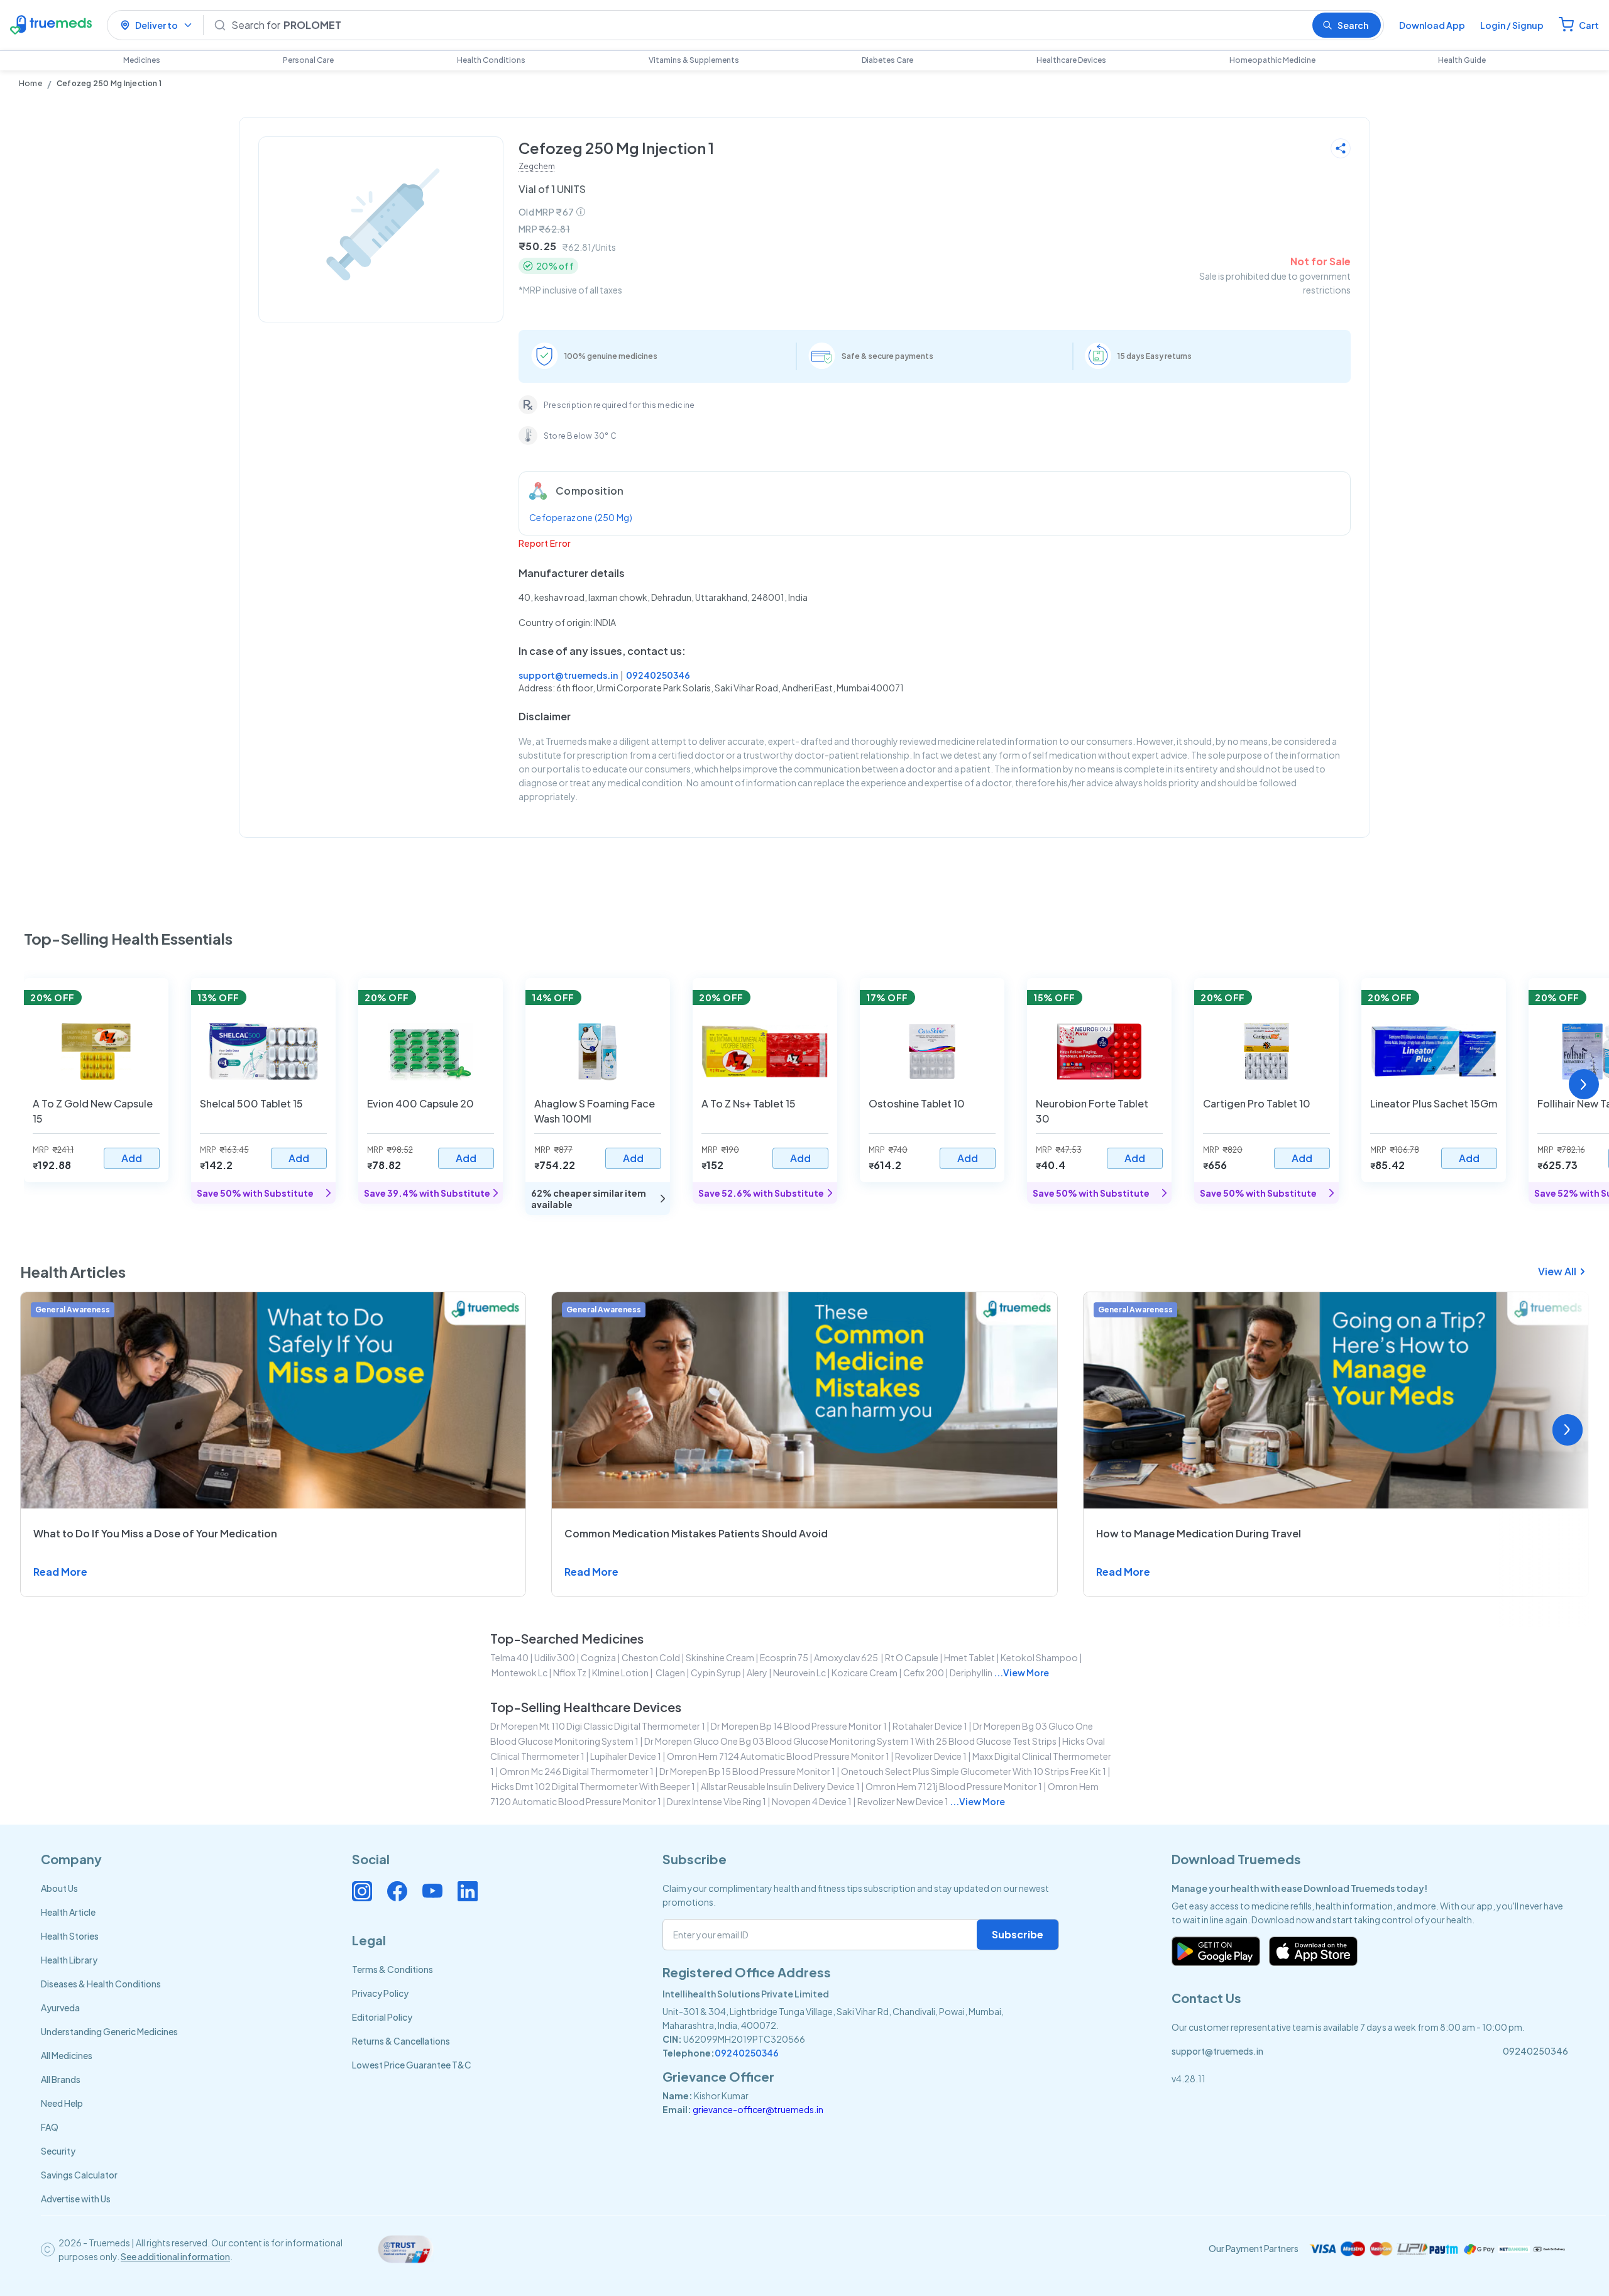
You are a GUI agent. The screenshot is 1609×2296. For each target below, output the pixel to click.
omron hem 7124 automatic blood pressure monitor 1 (778, 1756)
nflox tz (570, 1673)
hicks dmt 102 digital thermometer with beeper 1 (593, 1786)
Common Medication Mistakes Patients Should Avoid (696, 1533)
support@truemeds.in (568, 675)
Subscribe (1018, 1934)
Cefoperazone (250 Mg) (581, 517)
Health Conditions (491, 60)
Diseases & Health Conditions (101, 1984)
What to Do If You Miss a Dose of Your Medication (155, 1533)
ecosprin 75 (784, 1657)
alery (757, 1673)
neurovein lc (799, 1673)
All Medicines (67, 2055)
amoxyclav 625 (847, 1657)
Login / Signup (1512, 25)
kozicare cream (865, 1673)
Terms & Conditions (393, 1969)
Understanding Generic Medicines (109, 2031)
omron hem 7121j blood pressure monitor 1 (954, 1786)
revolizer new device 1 (903, 1801)
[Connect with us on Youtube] (432, 1891)
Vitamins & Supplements (694, 60)
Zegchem (537, 166)
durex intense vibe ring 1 (717, 1801)
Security (58, 2151)
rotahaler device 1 (930, 1726)
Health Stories (70, 1936)
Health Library (69, 1960)
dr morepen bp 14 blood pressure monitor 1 (799, 1726)
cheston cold (651, 1657)
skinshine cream (720, 1657)
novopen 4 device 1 (812, 1801)
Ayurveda (60, 2008)
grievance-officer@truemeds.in (758, 2109)
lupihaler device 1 (626, 1756)
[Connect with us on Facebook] (397, 1891)
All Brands (61, 2079)
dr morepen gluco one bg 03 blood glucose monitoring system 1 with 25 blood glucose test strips (850, 1741)
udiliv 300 (555, 1657)
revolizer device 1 (931, 1756)
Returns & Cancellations (401, 2041)
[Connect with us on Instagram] (362, 1891)
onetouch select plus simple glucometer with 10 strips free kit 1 (974, 1771)
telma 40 (509, 1657)
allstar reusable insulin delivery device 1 (780, 1786)
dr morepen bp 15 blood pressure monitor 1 (747, 1771)
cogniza (598, 1657)
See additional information (175, 2256)
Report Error (545, 543)
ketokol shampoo (1039, 1657)
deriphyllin (971, 1673)
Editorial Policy (382, 2017)
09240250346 (658, 675)
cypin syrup (716, 1673)
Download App (1432, 25)
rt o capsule (912, 1657)
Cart (1589, 25)
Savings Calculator (79, 2175)
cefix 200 (924, 1673)
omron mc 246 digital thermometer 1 (577, 1771)
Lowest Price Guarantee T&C (412, 2065)
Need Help (62, 2103)
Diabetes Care (887, 60)
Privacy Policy (380, 1993)
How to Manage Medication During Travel (1199, 1533)
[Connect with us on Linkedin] (468, 1891)
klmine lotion (620, 1673)
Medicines (142, 60)
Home (30, 83)
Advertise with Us (76, 2199)
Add (132, 1158)
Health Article (68, 1912)
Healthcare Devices (1071, 60)
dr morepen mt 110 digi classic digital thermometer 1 (598, 1726)
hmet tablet (969, 1657)
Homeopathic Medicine (1272, 60)
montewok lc (519, 1673)
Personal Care (308, 60)
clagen (670, 1673)
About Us (59, 1888)
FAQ (50, 2127)
